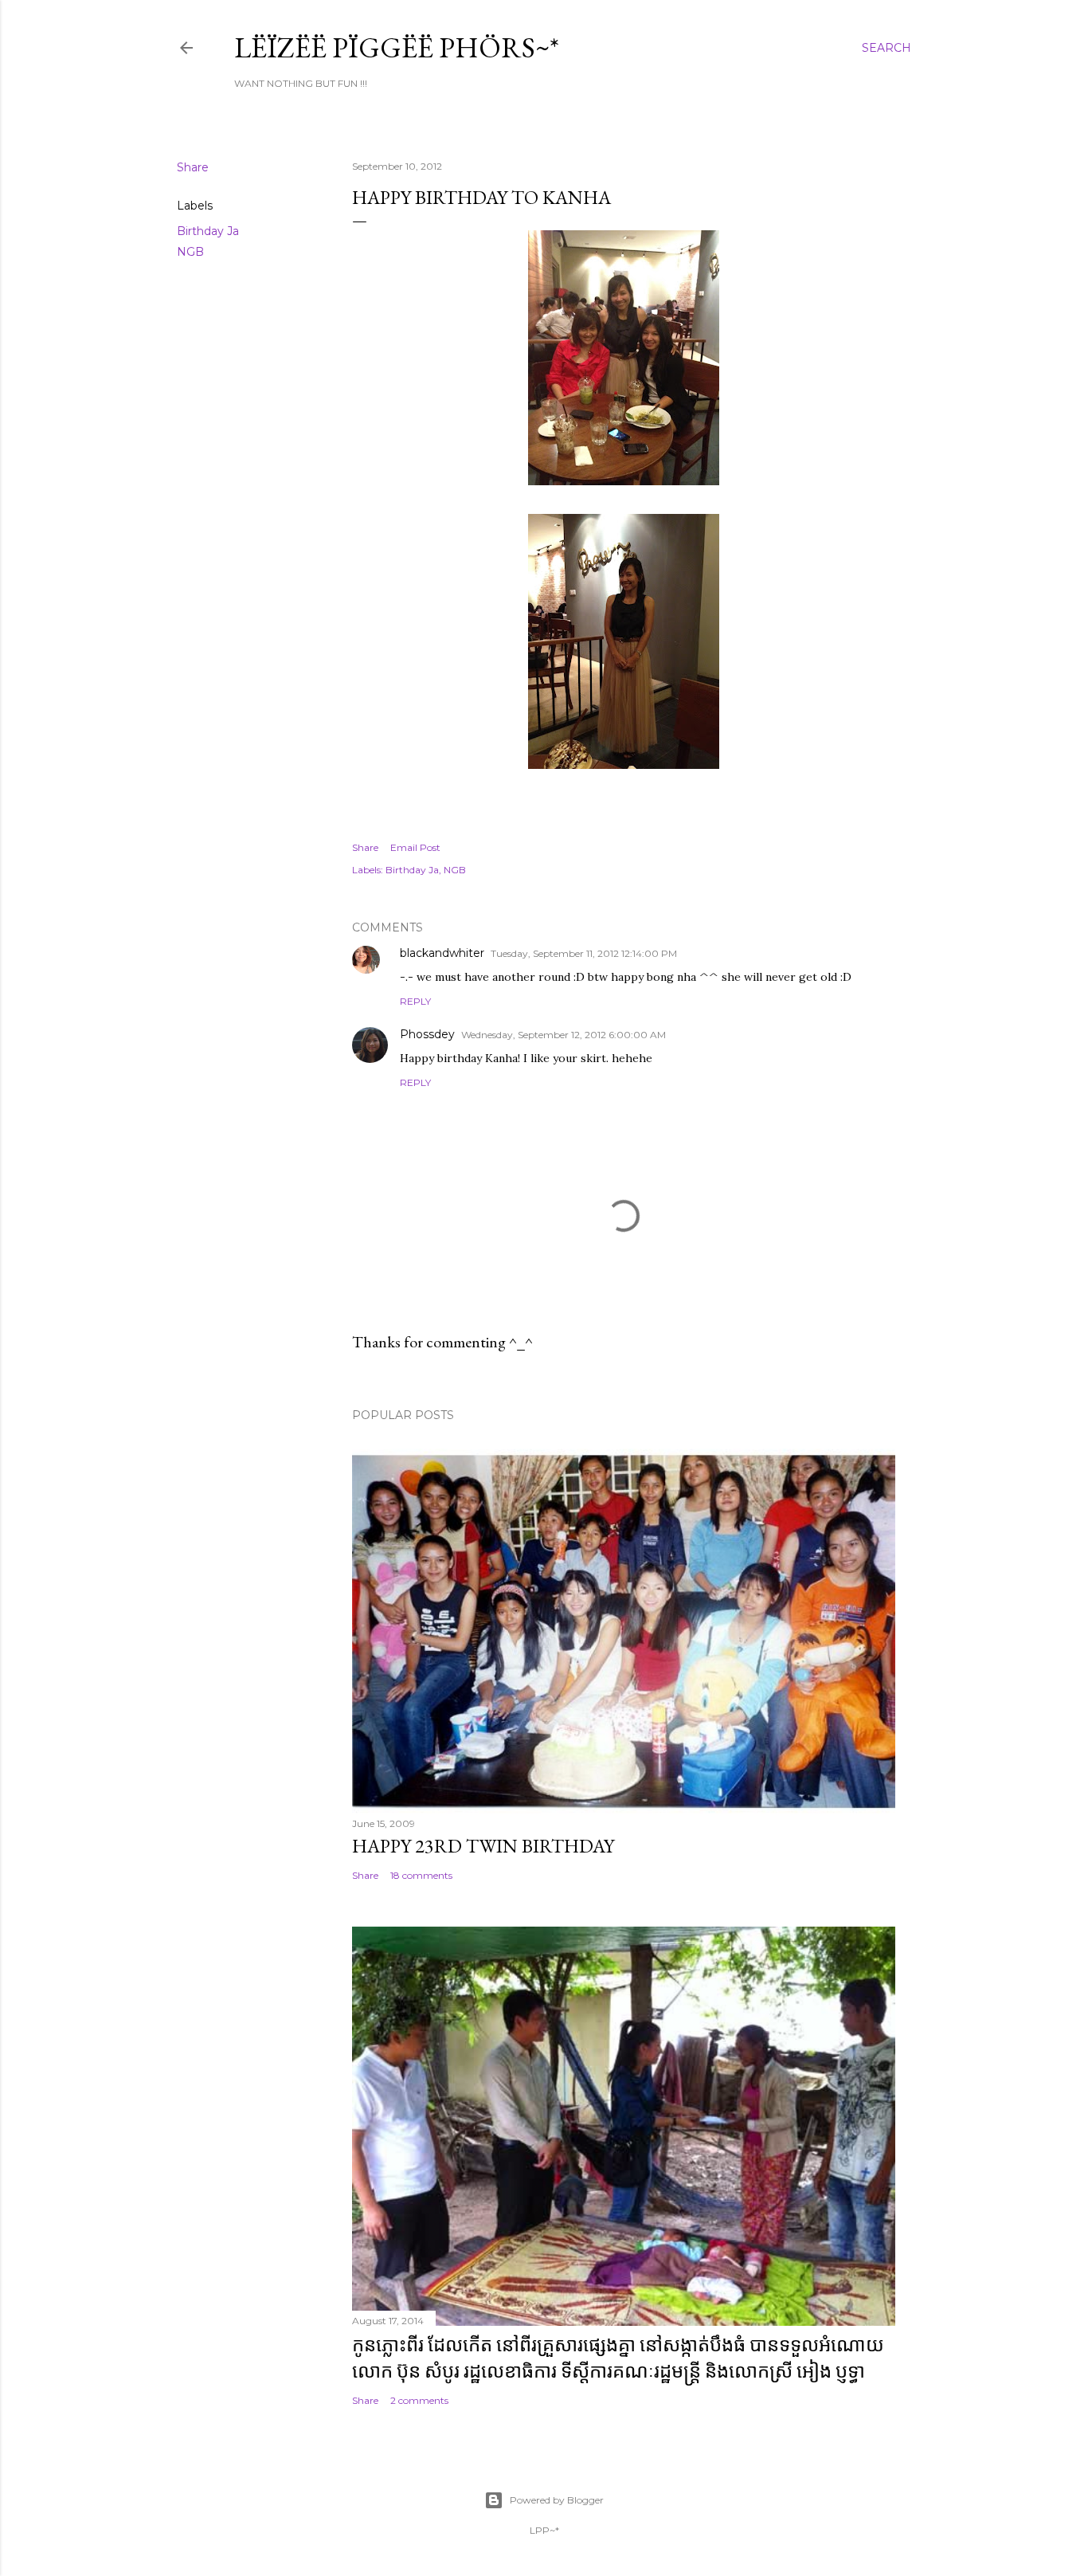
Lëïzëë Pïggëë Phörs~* (397, 47)
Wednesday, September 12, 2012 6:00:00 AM (564, 1035)
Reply (415, 1001)
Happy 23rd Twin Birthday (483, 1846)
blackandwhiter (442, 953)
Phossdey (427, 1034)
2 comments (419, 2400)
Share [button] (193, 167)
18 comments (421, 1875)
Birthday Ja (208, 231)
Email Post (415, 847)
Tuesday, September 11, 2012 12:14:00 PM (584, 953)
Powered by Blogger (557, 2500)
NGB (190, 252)
